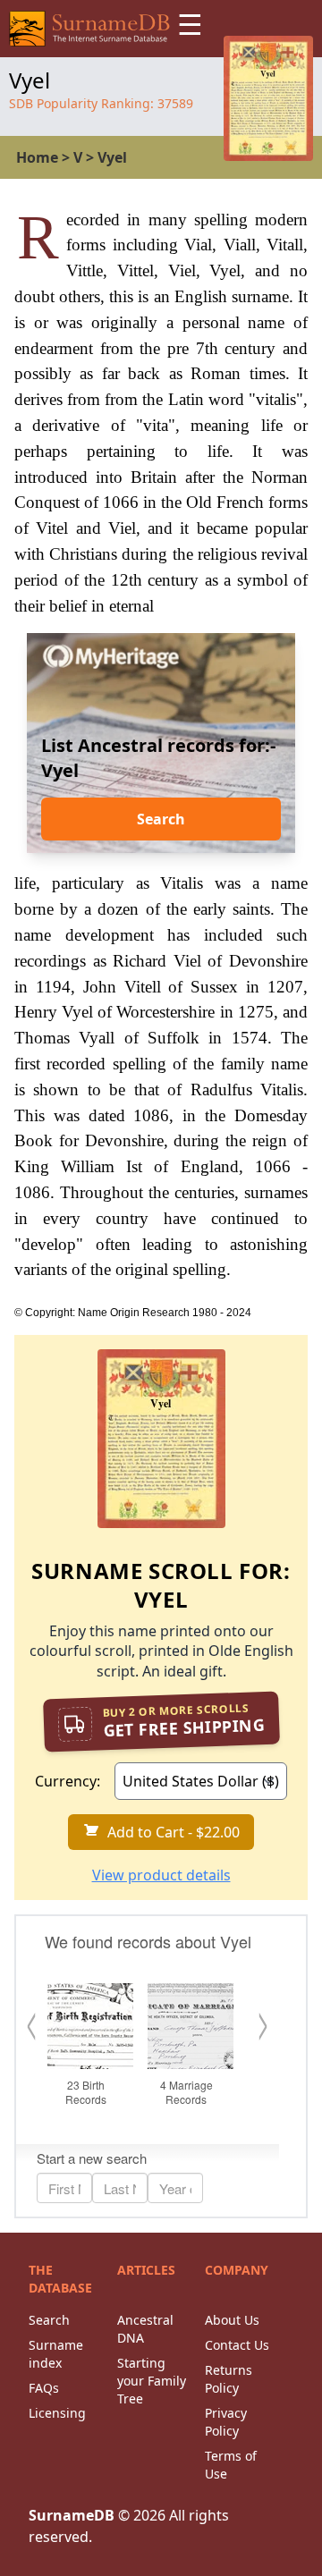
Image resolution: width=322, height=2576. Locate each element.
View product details (161, 1875)
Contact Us (237, 2345)
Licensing (57, 2413)
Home (37, 157)
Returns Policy (229, 2379)
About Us (232, 2320)
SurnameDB (72, 2515)
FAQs (44, 2388)
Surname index (56, 2354)
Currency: (68, 1781)
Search (161, 819)
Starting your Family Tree (152, 2381)
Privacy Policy (226, 2422)
